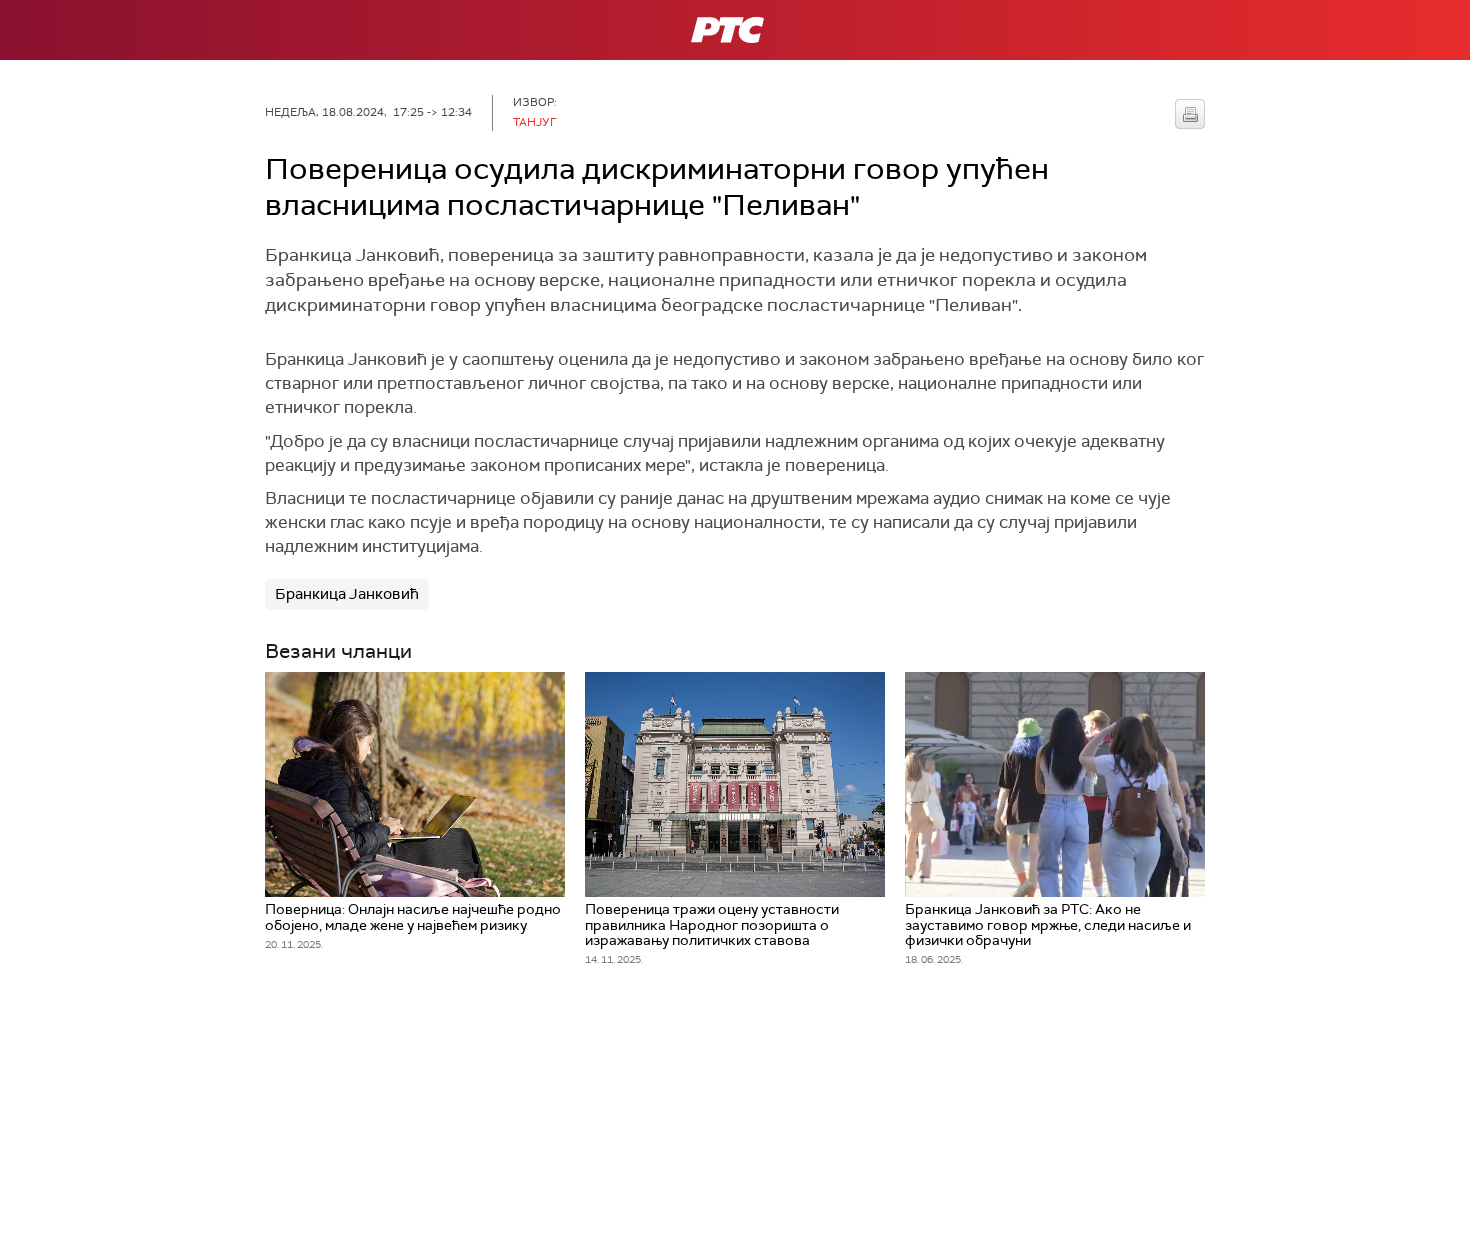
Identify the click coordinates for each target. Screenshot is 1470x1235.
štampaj (1190, 114)
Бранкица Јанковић (347, 594)
